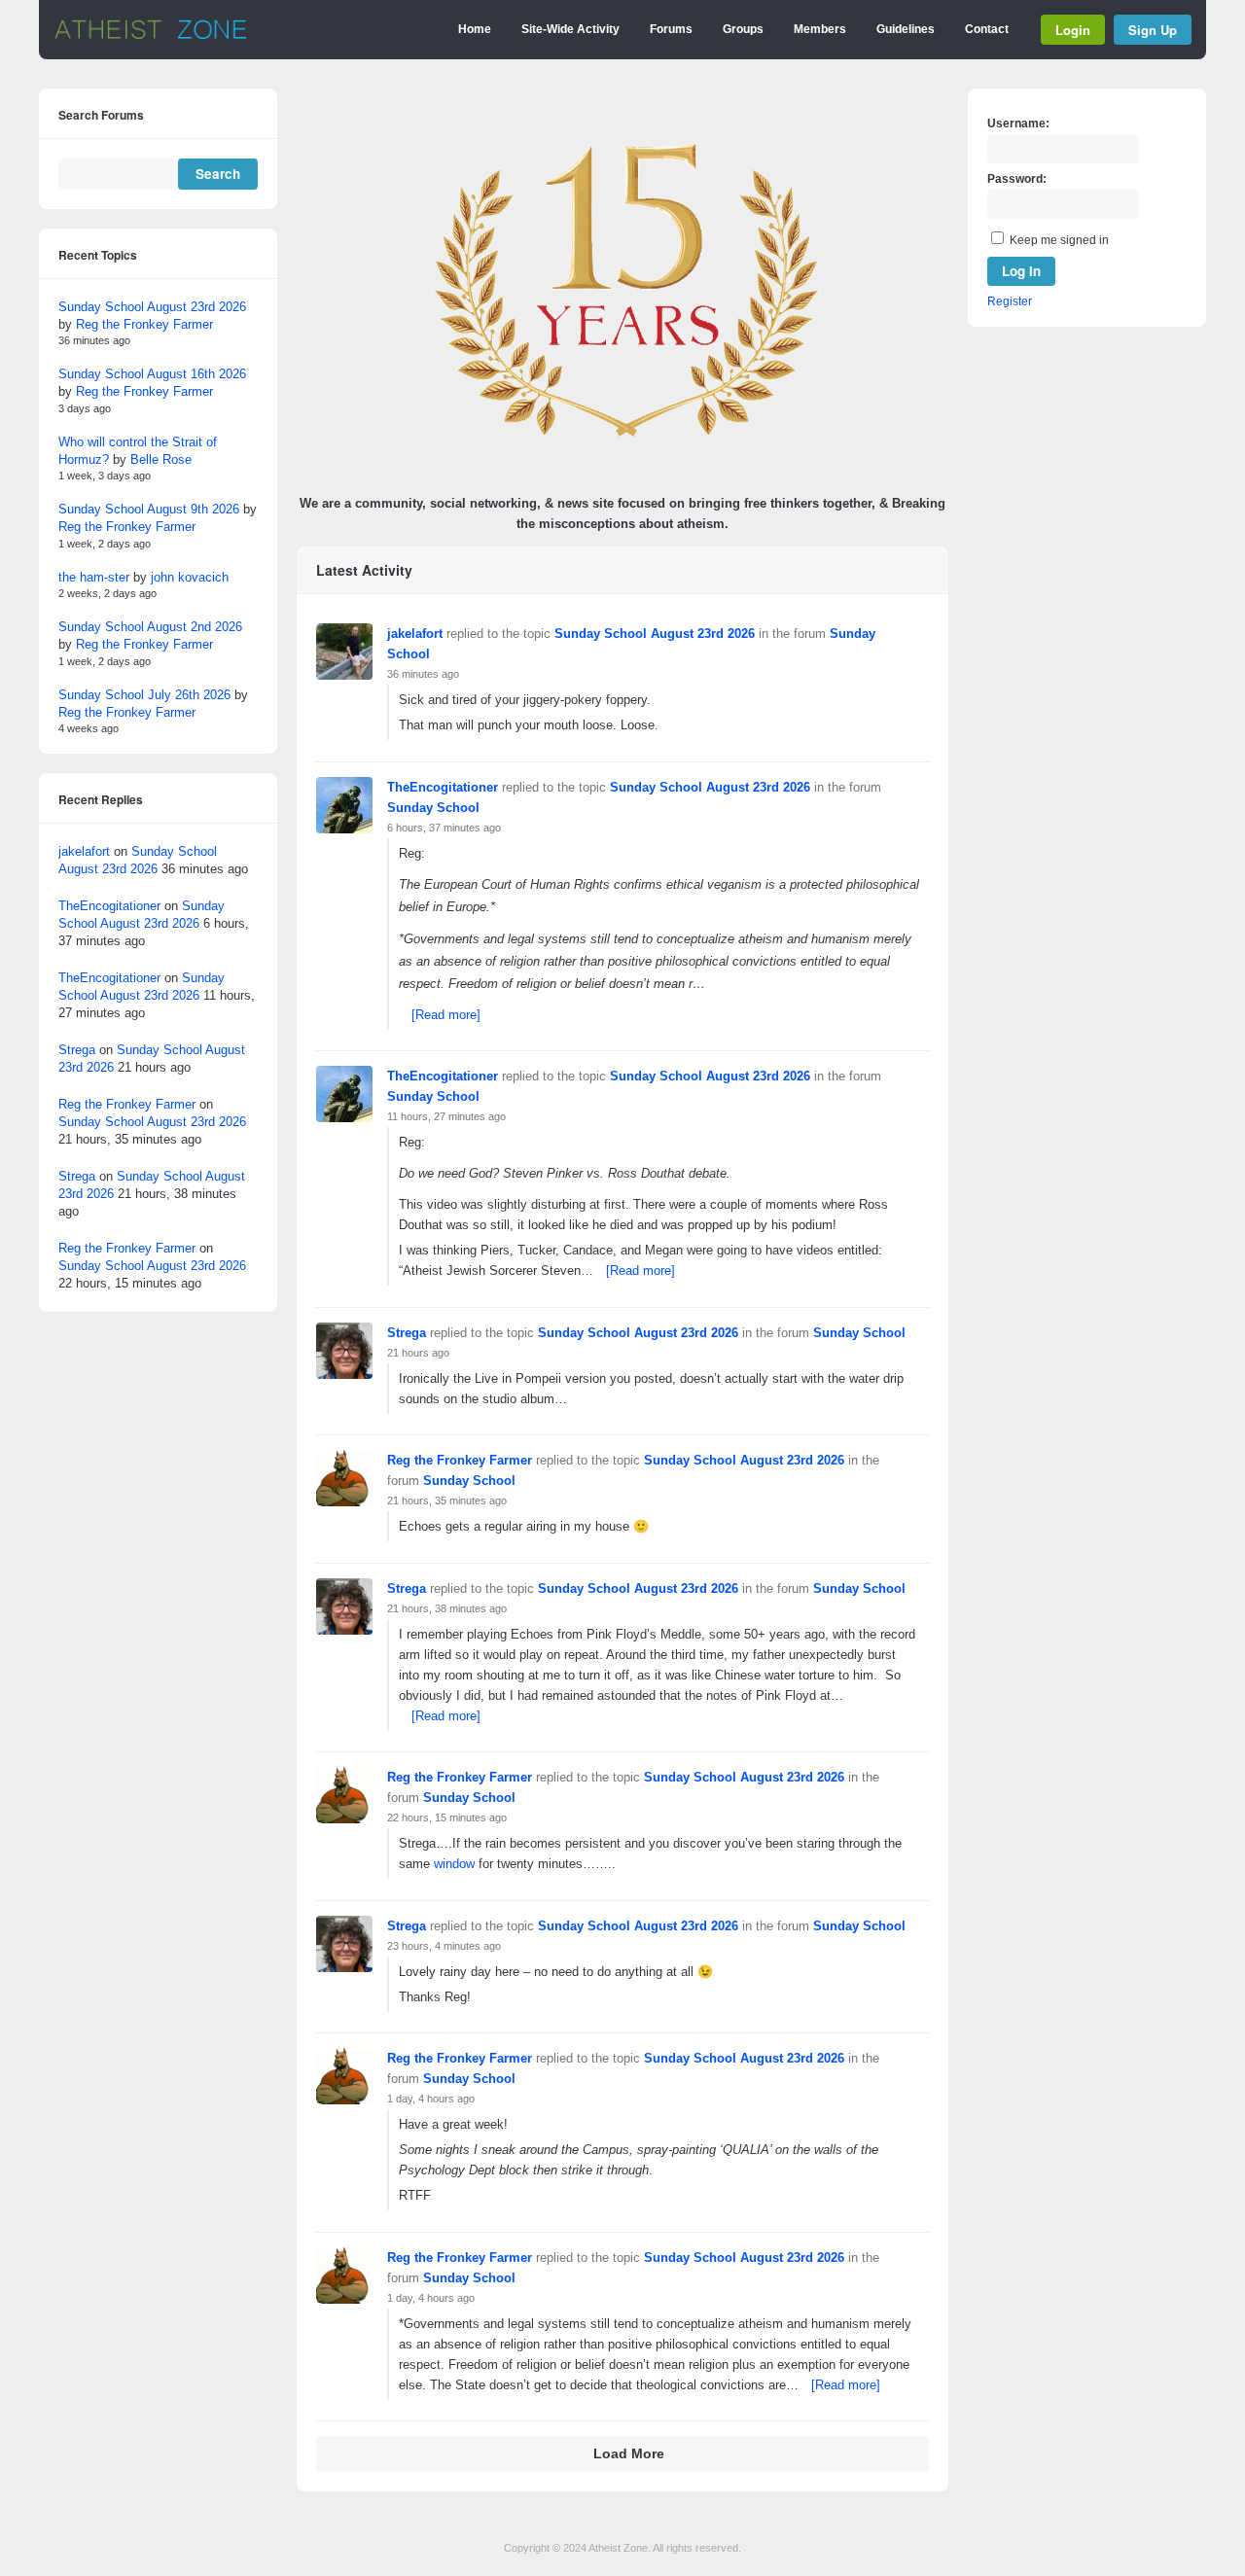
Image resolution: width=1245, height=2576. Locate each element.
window (454, 1864)
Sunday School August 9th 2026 (149, 509)
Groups (743, 29)
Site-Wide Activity (570, 29)
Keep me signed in (1059, 240)
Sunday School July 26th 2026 (144, 695)
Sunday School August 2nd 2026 (150, 627)
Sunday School (433, 808)
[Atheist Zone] (151, 36)
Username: (1018, 124)
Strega (407, 1333)
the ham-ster (94, 577)
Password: (1017, 179)
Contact (987, 29)
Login (1073, 30)
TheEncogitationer (443, 787)
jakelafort (415, 634)
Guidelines (906, 29)
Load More (629, 2454)
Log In (1021, 271)
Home (475, 29)
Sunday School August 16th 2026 (152, 374)
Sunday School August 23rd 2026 (655, 634)
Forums (671, 29)
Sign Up (1153, 30)
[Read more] (446, 1015)
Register (1010, 301)
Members (820, 29)
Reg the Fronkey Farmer (460, 1460)
